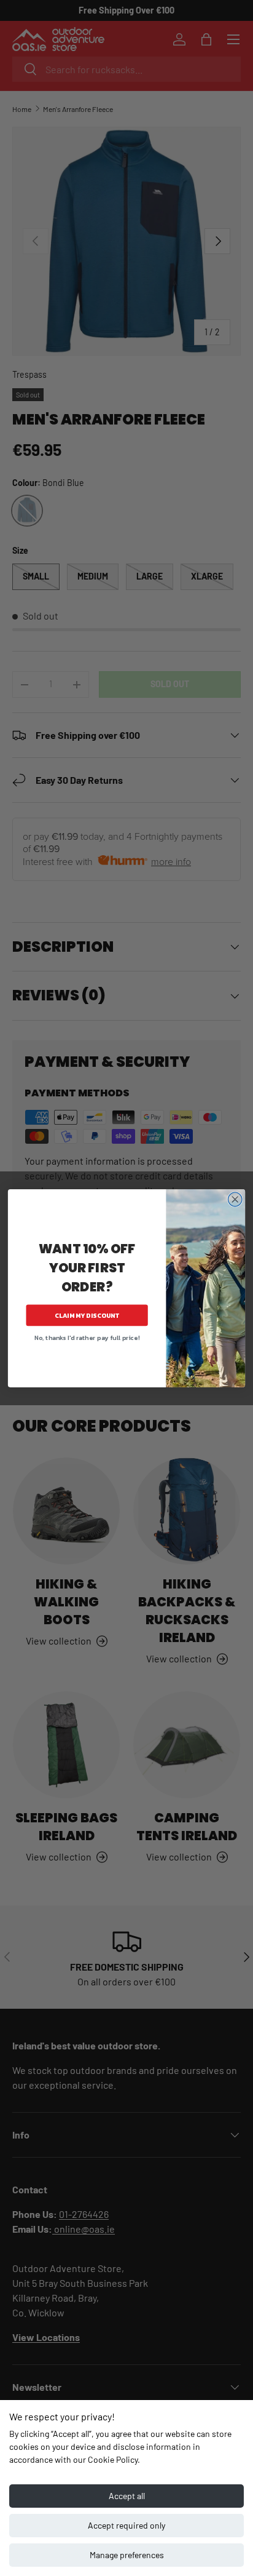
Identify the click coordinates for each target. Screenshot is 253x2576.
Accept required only (126, 2525)
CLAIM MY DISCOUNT (87, 1315)
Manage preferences (127, 2555)
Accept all (127, 2496)
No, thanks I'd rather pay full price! (87, 1337)
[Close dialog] (235, 1199)
